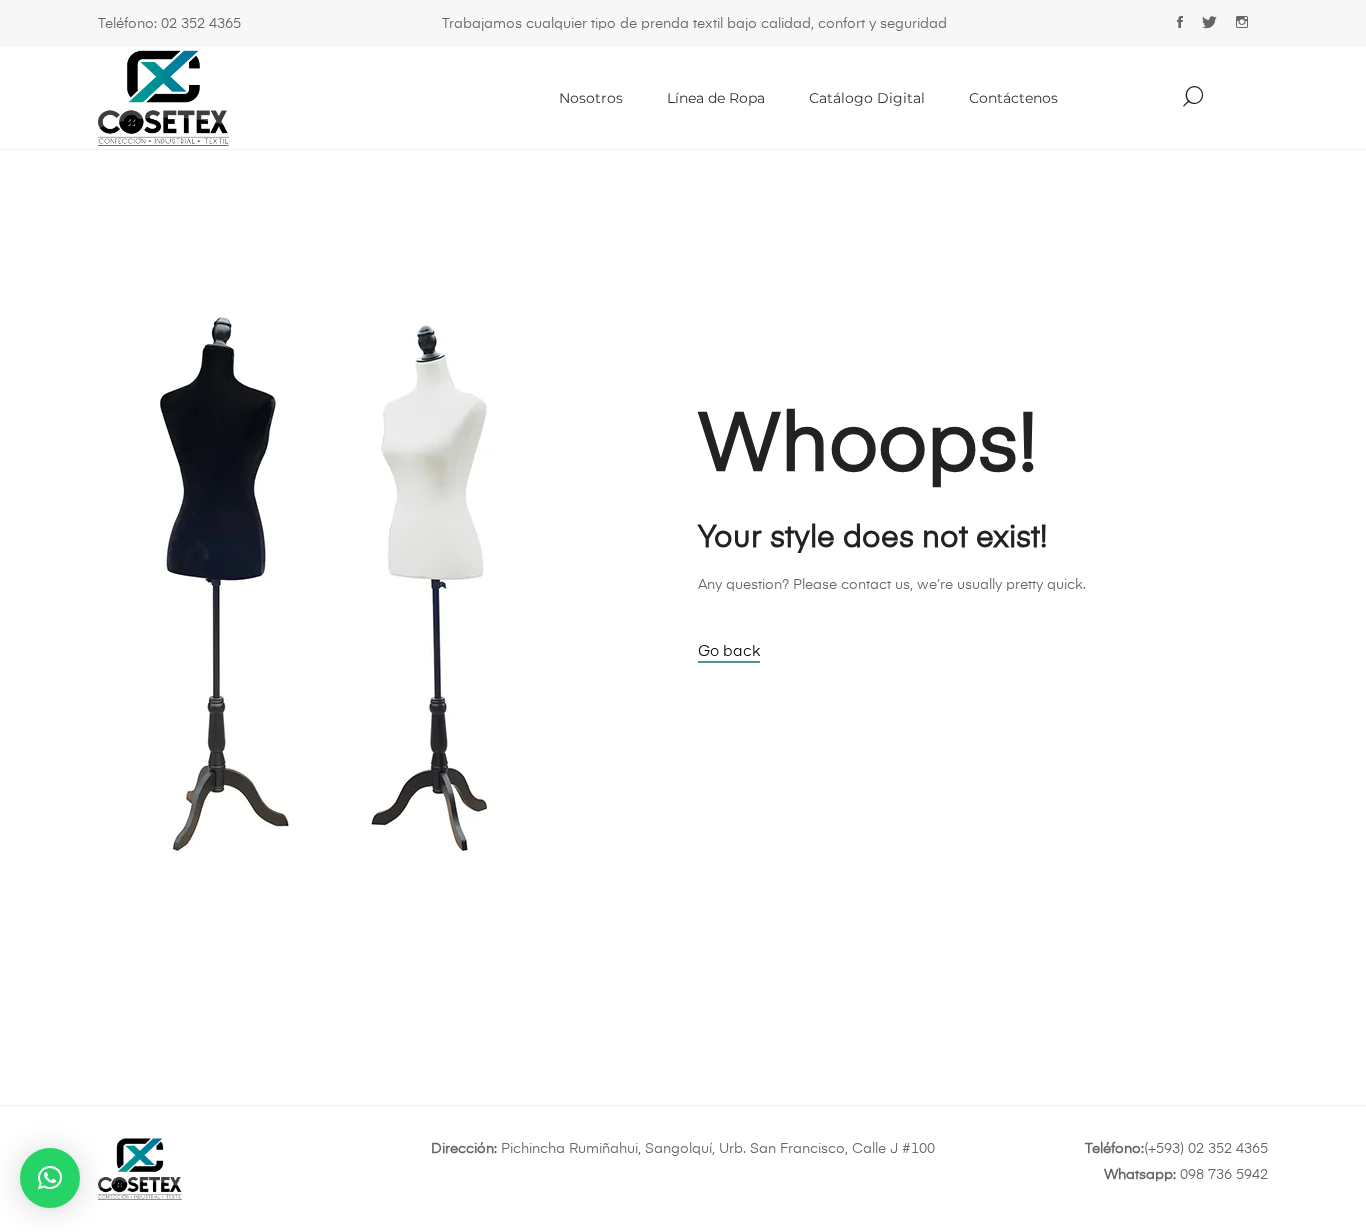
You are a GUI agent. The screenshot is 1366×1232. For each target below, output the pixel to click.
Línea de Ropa (716, 98)
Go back (729, 651)
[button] (50, 1178)
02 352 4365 (201, 24)
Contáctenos (1013, 98)
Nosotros (591, 98)
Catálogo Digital (867, 98)
